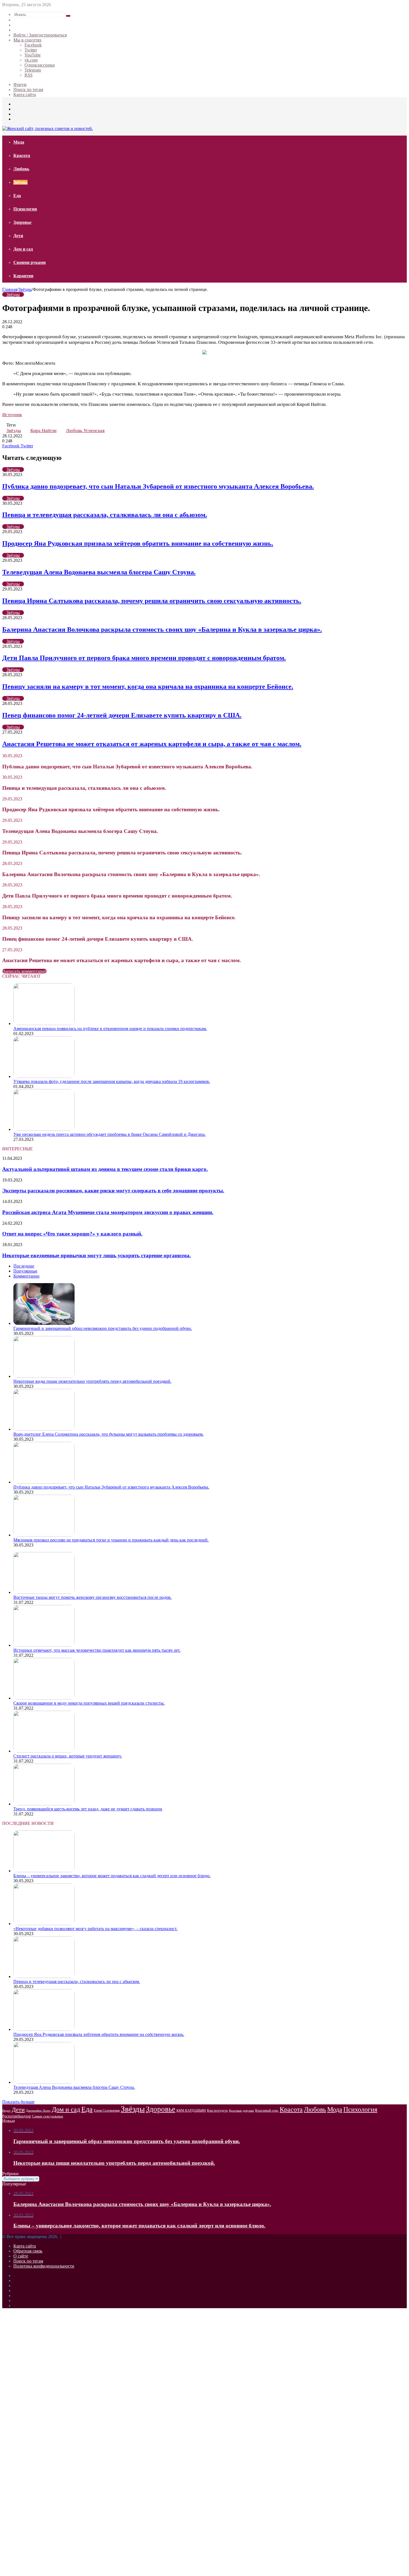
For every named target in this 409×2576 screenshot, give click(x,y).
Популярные (25, 1271)
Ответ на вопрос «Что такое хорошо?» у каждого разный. (72, 1234)
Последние (24, 1266)
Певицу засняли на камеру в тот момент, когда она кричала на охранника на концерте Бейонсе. (148, 687)
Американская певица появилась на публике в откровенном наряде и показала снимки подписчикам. (110, 1029)
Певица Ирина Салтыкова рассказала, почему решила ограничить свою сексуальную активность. (152, 601)
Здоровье (22, 222)
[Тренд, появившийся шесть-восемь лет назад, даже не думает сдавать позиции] (44, 1804)
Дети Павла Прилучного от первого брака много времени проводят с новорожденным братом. (144, 658)
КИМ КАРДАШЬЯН (191, 2111)
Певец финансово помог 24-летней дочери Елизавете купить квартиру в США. (122, 715)
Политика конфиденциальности (44, 2266)
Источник (12, 415)
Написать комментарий (24, 971)
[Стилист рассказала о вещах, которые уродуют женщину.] (44, 1751)
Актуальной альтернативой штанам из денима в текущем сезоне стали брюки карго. (105, 1169)
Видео (6, 2111)
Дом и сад (23, 249)
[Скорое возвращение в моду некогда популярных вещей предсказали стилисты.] (44, 1698)
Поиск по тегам (28, 90)
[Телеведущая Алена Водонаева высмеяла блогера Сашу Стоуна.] (44, 2082)
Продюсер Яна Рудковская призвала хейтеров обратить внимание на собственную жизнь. (138, 543)
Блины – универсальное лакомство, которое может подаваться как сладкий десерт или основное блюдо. (112, 1876)
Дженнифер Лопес (38, 2111)
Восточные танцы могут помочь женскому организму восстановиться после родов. (93, 1597)
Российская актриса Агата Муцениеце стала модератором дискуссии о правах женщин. (108, 1212)
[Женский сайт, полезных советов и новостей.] (48, 128)
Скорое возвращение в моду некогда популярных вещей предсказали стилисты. (89, 1703)
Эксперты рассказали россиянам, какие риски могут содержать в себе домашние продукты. (113, 1191)
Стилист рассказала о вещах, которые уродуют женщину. (68, 1756)
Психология (25, 209)
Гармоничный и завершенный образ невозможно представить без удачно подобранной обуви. (103, 1328)
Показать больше (18, 2102)
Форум (20, 84)
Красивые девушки (242, 2111)
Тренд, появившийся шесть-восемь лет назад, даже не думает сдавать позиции (88, 1809)
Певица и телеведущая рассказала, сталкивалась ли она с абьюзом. (105, 515)
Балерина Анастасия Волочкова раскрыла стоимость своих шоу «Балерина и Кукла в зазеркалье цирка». (162, 629)
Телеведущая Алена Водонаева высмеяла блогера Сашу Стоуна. (99, 572)
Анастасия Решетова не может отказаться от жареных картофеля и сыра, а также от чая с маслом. (152, 744)
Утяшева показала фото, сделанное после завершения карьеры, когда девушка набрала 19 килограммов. (112, 1081)
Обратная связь (28, 2251)
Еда (17, 196)
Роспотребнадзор (17, 2116)
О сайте (21, 2256)
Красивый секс (267, 2110)
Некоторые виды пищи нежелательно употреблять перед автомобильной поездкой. (92, 1381)
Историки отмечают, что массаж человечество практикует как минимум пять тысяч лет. (97, 1650)
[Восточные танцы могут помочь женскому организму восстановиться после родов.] (44, 1592)
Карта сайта (25, 95)
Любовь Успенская (85, 431)
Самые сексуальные (48, 2116)
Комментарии (26, 1276)
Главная (10, 289)
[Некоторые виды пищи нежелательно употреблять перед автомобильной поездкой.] (44, 1376)
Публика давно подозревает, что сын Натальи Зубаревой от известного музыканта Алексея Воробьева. (158, 486)
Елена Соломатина (107, 2111)
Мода (19, 142)
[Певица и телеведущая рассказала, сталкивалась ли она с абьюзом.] (44, 1976)
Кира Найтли (43, 431)
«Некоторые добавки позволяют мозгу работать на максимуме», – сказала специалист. (95, 1929)
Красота (22, 155)
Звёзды (20, 182)
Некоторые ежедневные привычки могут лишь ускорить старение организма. (97, 1255)
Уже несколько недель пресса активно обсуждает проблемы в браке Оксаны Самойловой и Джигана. (109, 1134)
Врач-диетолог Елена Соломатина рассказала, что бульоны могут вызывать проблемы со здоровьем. (109, 1434)
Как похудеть (217, 2110)
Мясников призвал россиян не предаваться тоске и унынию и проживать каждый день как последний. (111, 1540)
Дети (18, 236)
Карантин (23, 276)
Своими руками (29, 262)
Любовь (21, 169)
